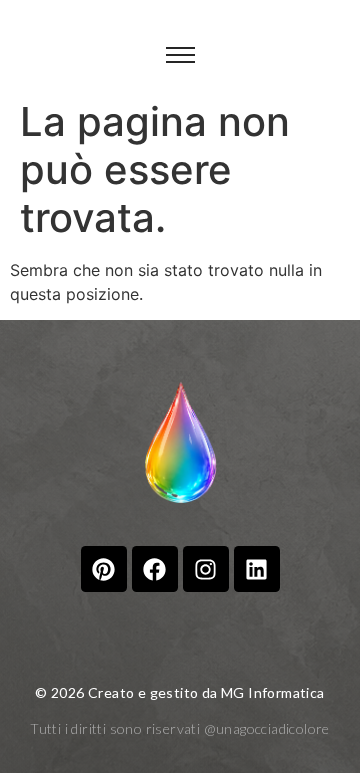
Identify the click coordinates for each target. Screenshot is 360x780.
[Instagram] (206, 569)
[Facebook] (155, 569)
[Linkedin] (257, 569)
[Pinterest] (104, 569)
